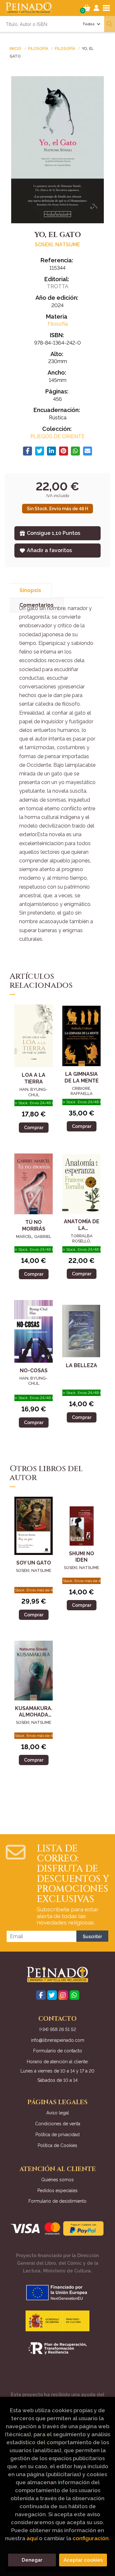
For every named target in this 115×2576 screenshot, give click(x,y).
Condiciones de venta (58, 2124)
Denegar (32, 2560)
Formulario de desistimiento (57, 2201)
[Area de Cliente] (96, 8)
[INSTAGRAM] (63, 1995)
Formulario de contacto (58, 2051)
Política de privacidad (57, 2135)
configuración (91, 2538)
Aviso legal (58, 2113)
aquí (32, 2538)
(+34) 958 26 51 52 (58, 2029)
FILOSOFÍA (39, 49)
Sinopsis (30, 590)
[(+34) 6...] (74, 1995)
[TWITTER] (52, 1995)
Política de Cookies (57, 2145)
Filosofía (65, 49)
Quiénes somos (57, 2180)
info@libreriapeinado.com (58, 2040)
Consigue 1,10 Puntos (54, 533)
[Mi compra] (87, 8)
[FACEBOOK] (41, 1995)
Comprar (34, 1127)
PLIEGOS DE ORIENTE (57, 436)
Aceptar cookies (83, 2560)
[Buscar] (110, 24)
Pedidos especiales (57, 2191)
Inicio (15, 49)
